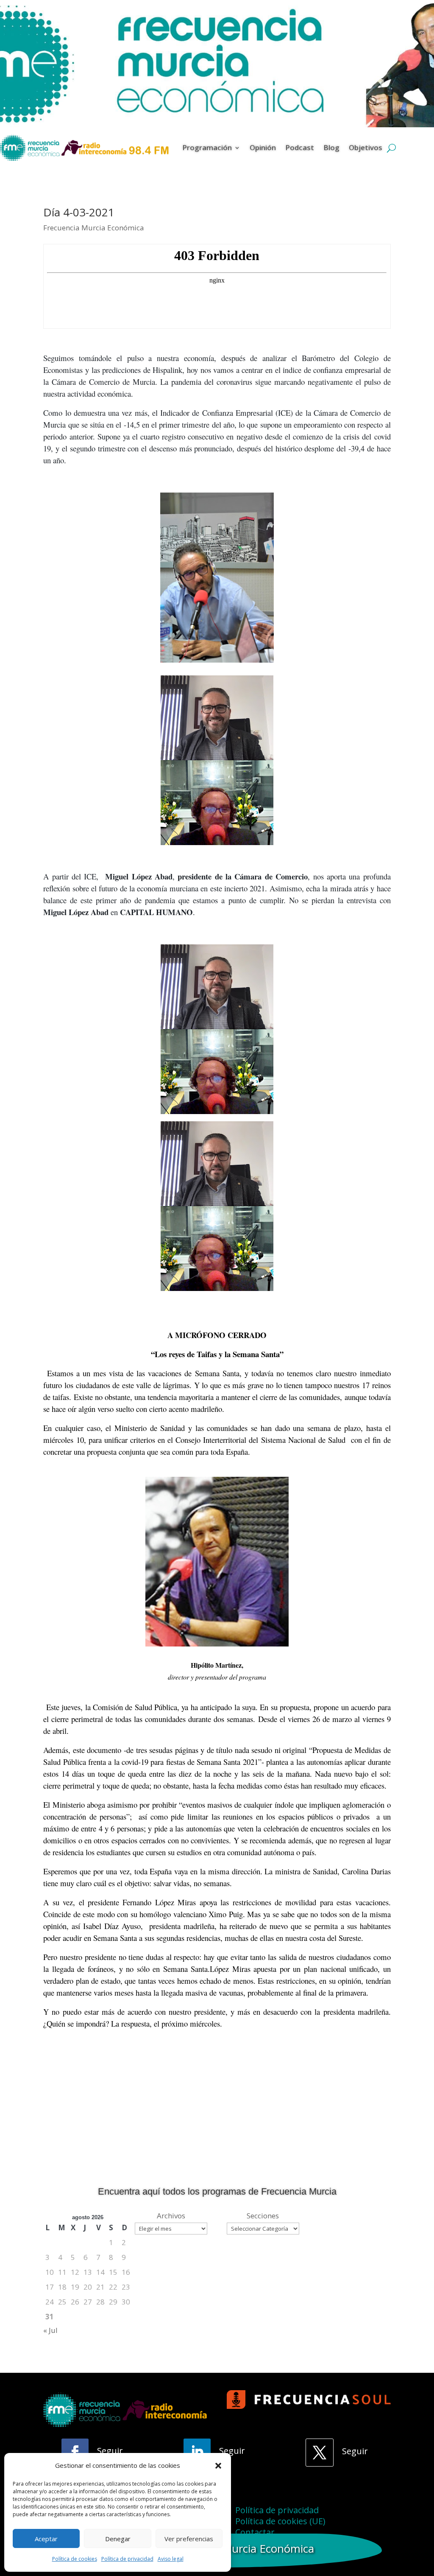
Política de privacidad (127, 2559)
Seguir (110, 2451)
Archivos (171, 2216)
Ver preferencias (189, 2539)
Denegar (118, 2539)
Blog (331, 147)
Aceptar (46, 2539)
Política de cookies (75, 2559)
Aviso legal (171, 2559)
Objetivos (366, 147)
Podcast (300, 147)
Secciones (263, 2216)
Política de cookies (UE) (280, 2521)
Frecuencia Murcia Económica (94, 228)
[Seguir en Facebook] (75, 2452)
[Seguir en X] (320, 2453)
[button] (218, 2466)
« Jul (50, 2330)
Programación (207, 147)
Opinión (263, 147)
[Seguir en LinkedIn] (197, 2452)
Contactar (255, 2532)
